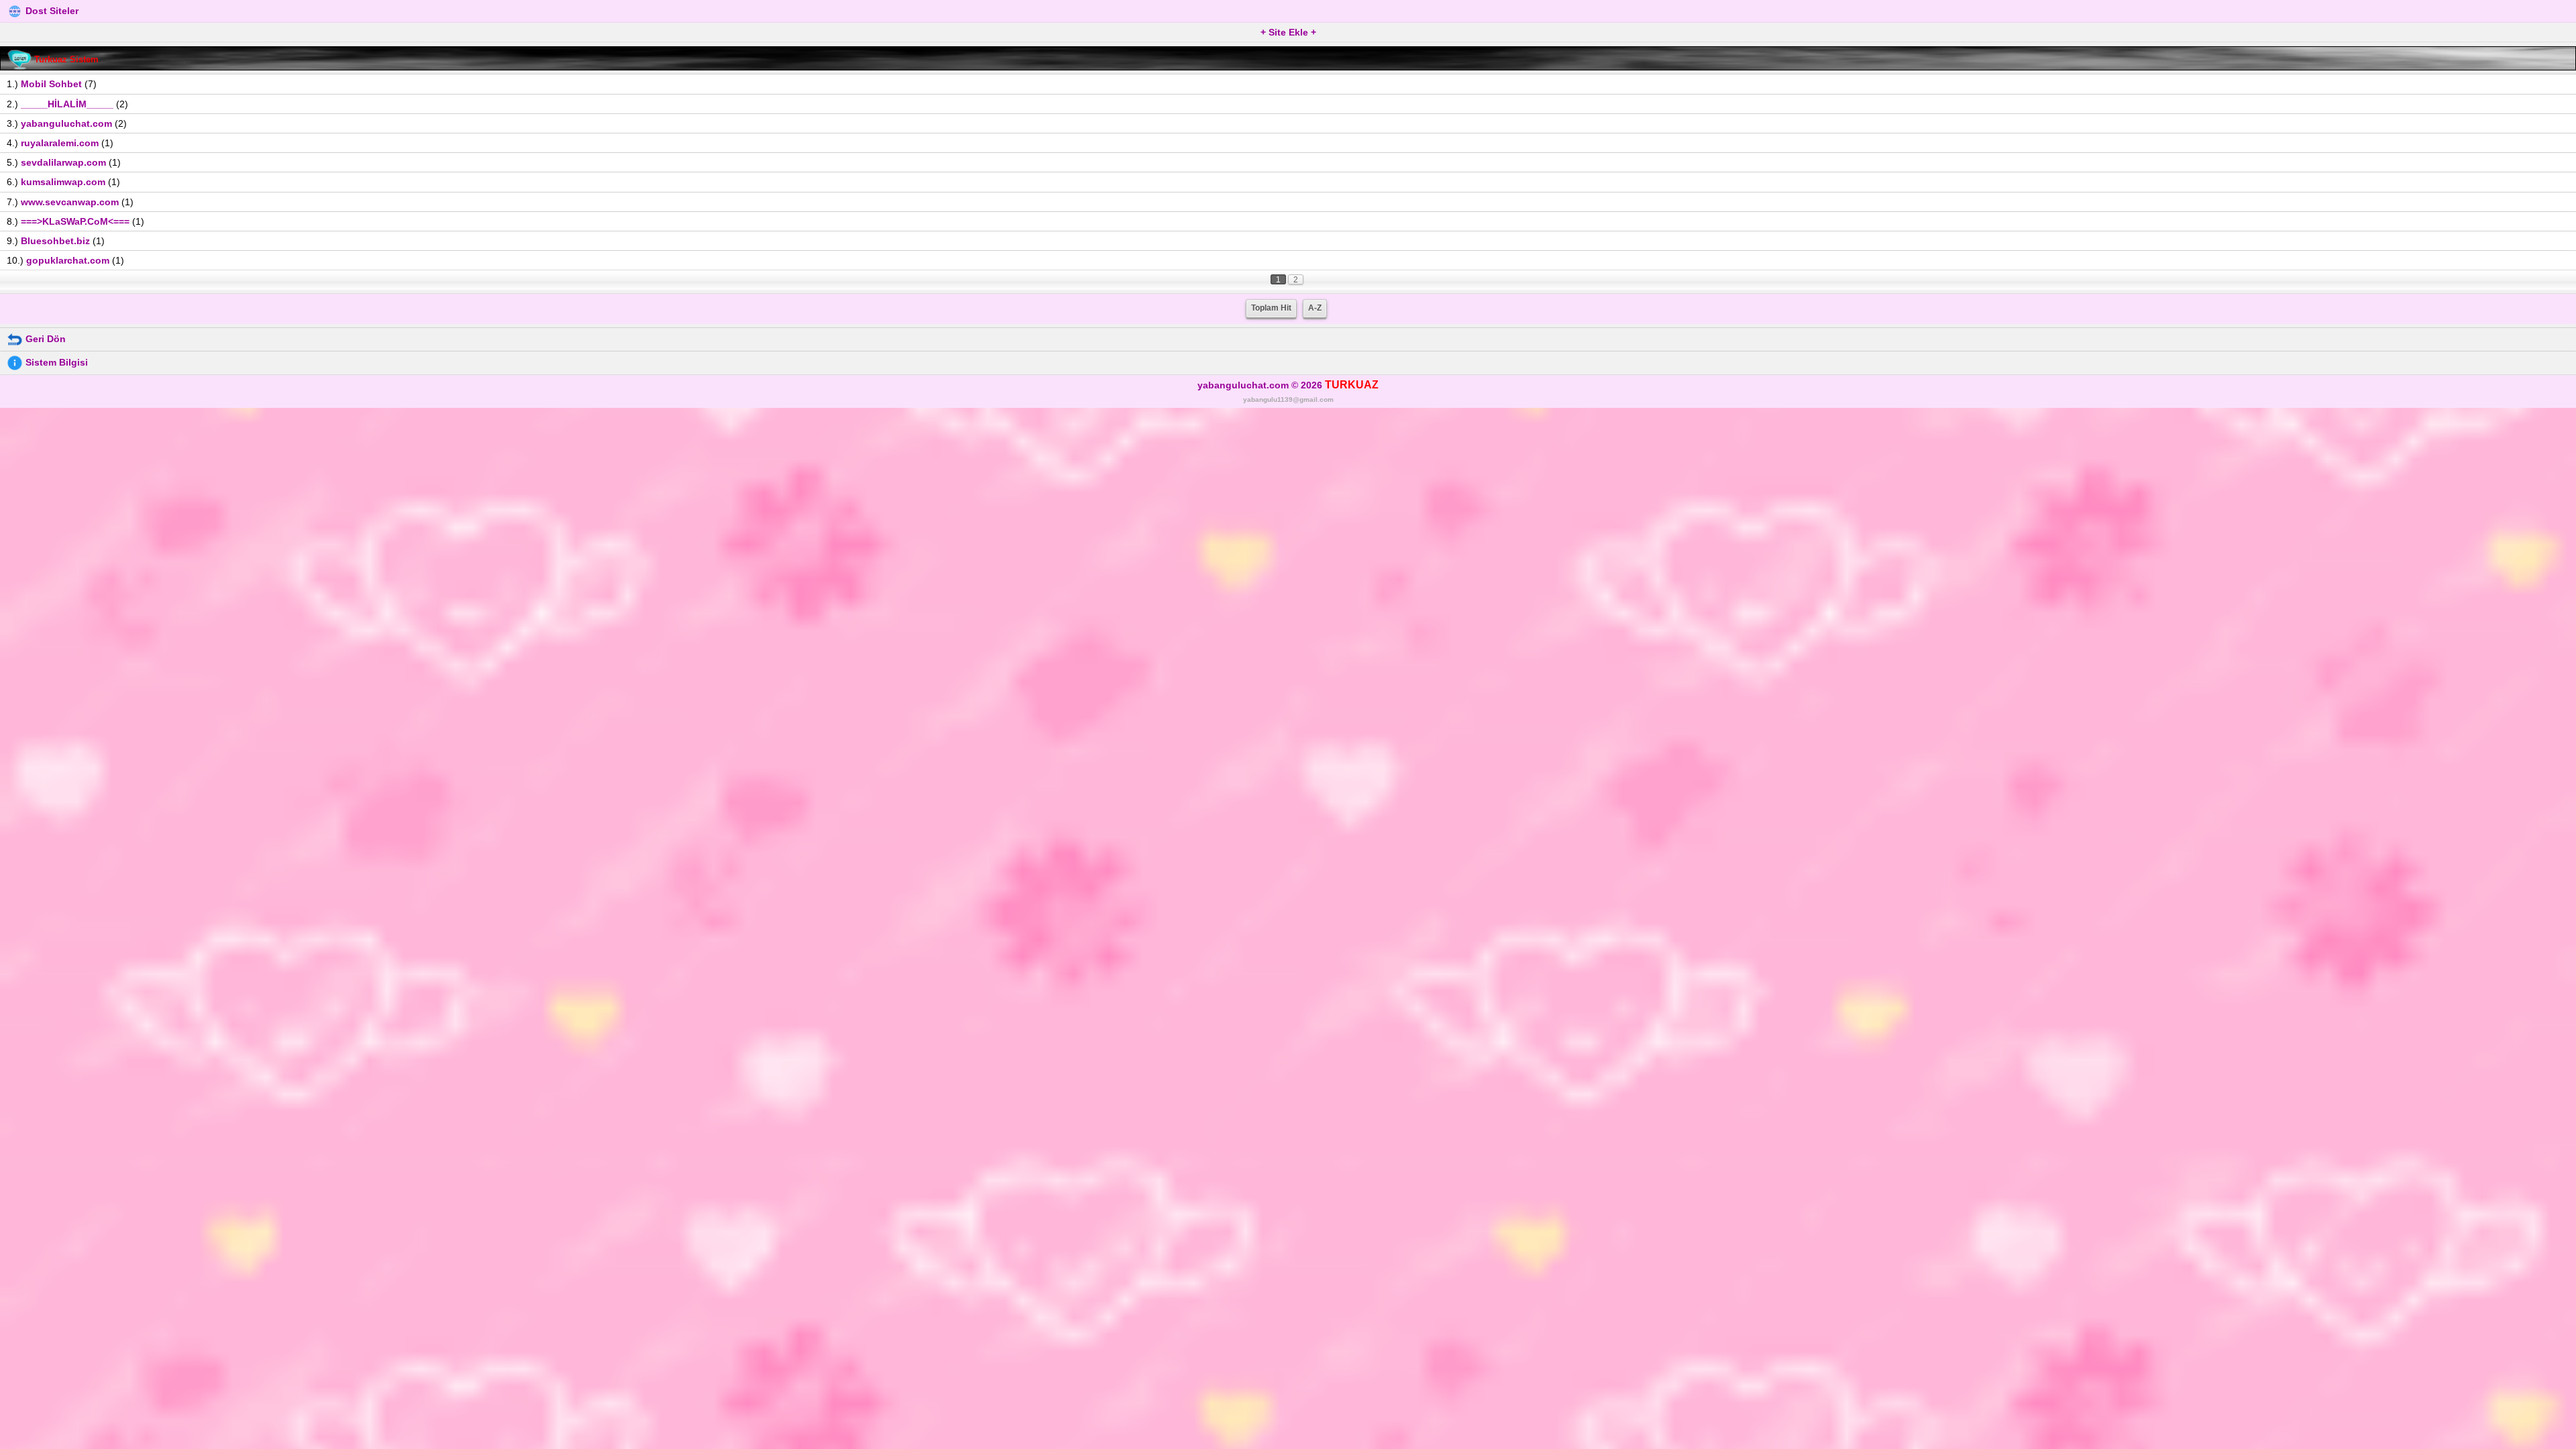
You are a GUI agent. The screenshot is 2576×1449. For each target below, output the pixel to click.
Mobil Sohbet (51, 84)
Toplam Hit (1271, 308)
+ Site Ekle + (1288, 32)
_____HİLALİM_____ (67, 104)
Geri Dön (44, 339)
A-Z (1315, 308)
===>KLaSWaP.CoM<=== (75, 221)
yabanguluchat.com (66, 123)
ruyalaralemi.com (60, 143)
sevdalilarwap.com (63, 162)
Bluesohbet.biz (55, 241)
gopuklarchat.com (68, 260)
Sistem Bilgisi (55, 362)
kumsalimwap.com (63, 182)
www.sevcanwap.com (70, 202)
